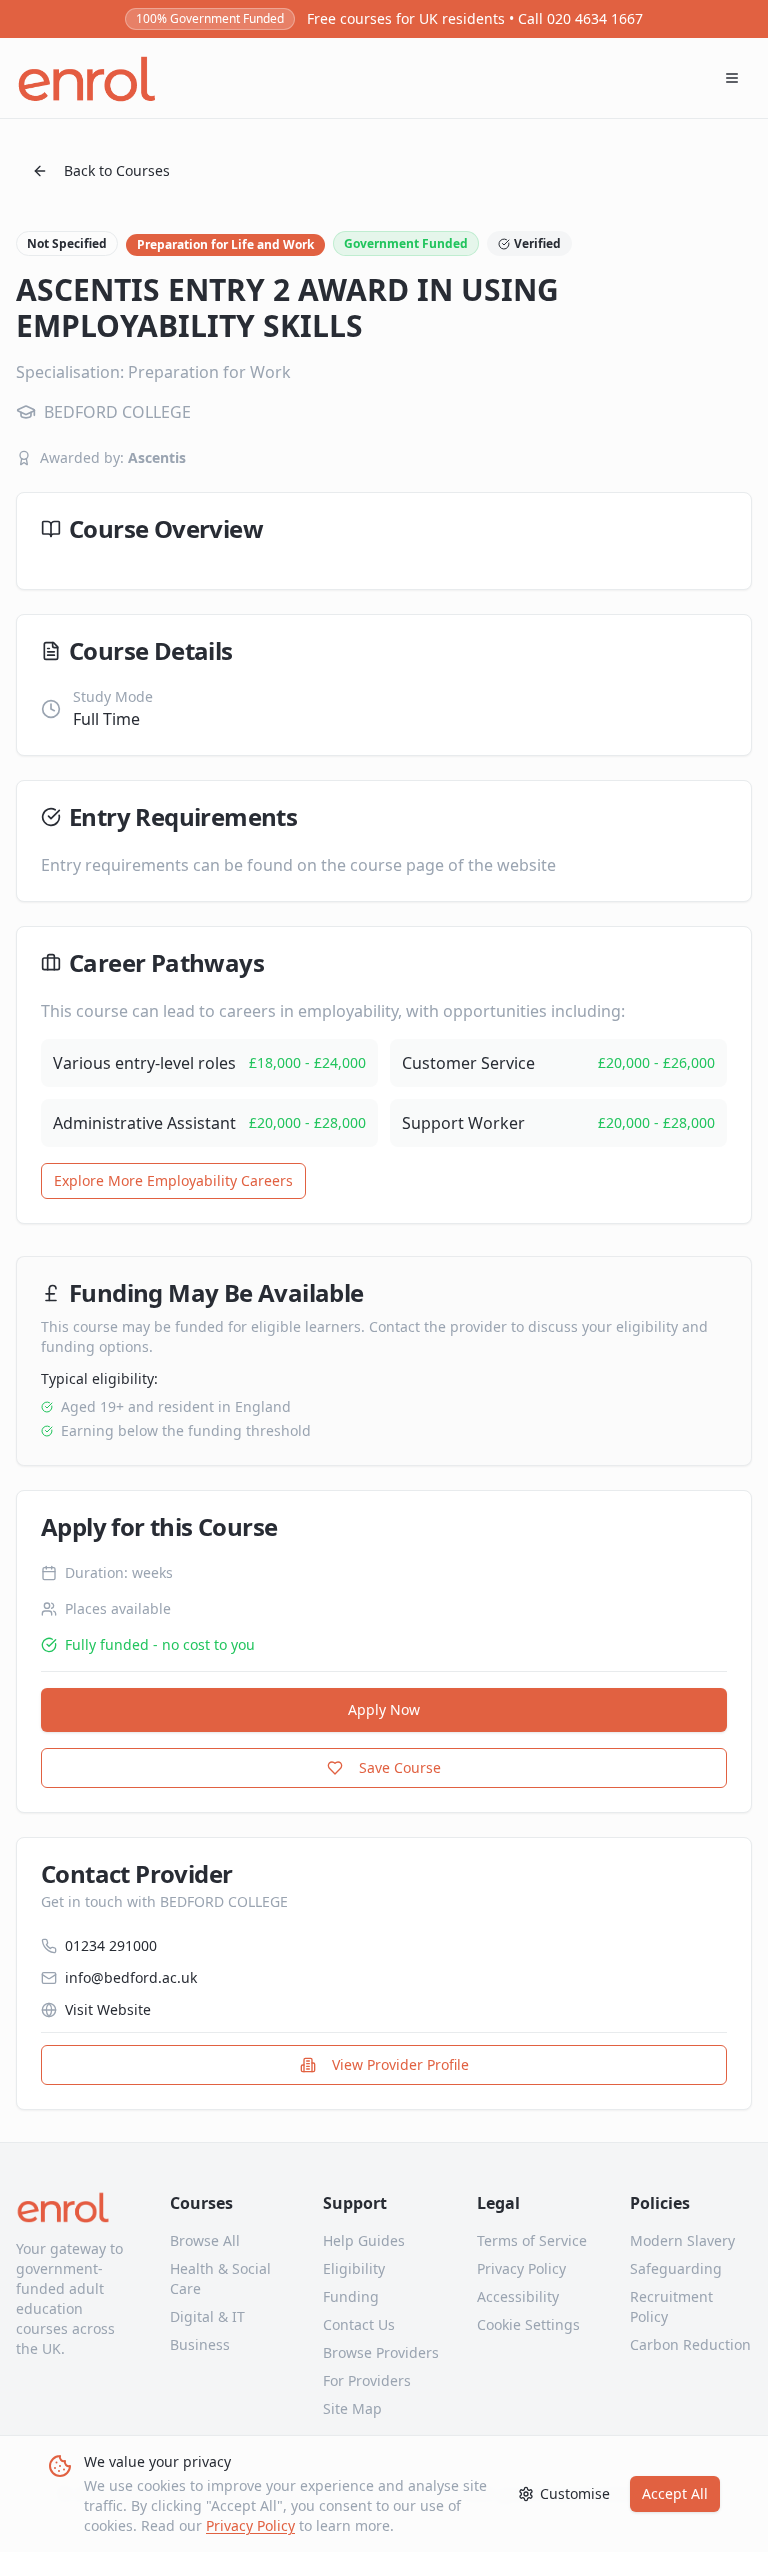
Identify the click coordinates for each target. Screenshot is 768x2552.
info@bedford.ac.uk (131, 1977)
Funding (351, 2296)
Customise (575, 2493)
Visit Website (108, 2009)
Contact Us (359, 2324)
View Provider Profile (400, 2064)
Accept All (675, 2493)
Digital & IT (207, 2316)
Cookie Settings (528, 2324)
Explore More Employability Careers (173, 1180)
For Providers (367, 2380)
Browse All (205, 2240)
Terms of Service (532, 2240)
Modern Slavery (682, 2240)
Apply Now (384, 1709)
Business (200, 2344)
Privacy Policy (250, 2525)
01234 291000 (111, 1945)
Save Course (400, 1767)
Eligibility (354, 2268)
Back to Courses (117, 170)
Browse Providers (381, 2352)
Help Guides (364, 2240)
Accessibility (518, 2296)
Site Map (352, 2408)
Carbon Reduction (690, 2344)
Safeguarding (676, 2268)
